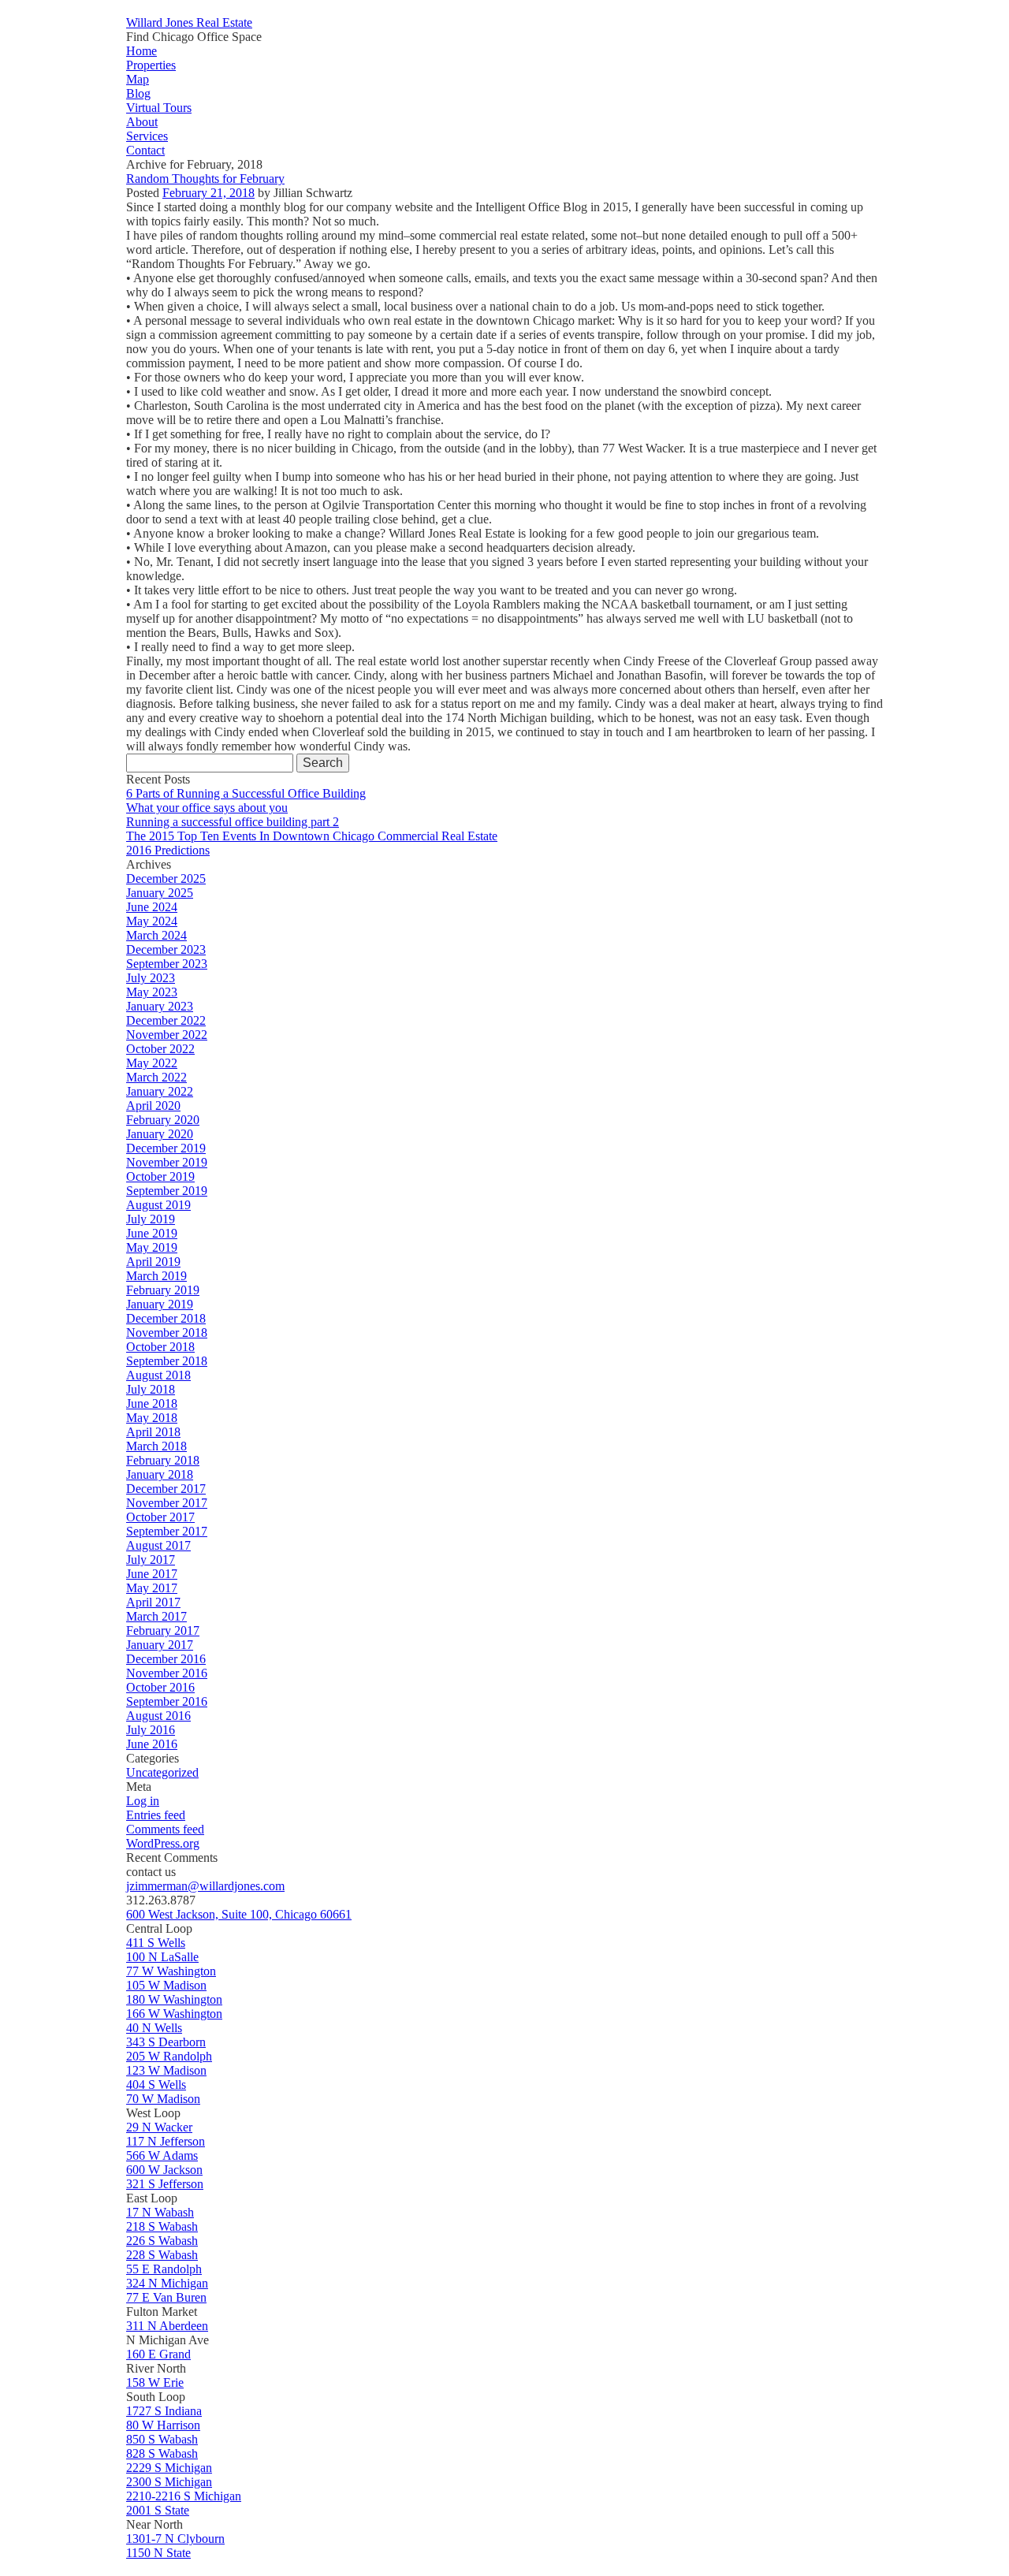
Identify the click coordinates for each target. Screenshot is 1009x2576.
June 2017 (152, 1574)
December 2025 (166, 879)
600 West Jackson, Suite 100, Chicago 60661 (239, 1914)
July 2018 (151, 1389)
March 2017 (156, 1616)
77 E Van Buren (166, 2297)
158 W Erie (155, 2382)
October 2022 (160, 1049)
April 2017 (153, 1602)
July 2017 (151, 1560)
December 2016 (166, 1659)
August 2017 (158, 1545)
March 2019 (156, 1276)
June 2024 (152, 907)
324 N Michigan (167, 2283)
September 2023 (167, 964)
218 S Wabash (162, 2226)
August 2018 (158, 1375)
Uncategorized (162, 1772)
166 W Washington (174, 2014)
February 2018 (163, 1460)
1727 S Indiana (164, 2411)
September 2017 (167, 1531)
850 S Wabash (162, 2439)
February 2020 (163, 1120)
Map (138, 79)
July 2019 (151, 1219)
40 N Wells (154, 2028)
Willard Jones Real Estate (189, 22)
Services (147, 136)
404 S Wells (156, 2085)
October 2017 (160, 1517)
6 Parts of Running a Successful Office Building (246, 793)
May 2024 (152, 921)
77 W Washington (171, 1971)
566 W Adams (162, 2155)
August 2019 (158, 1205)
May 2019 (152, 1247)
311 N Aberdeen (167, 2326)
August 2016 (158, 1716)
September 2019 (167, 1191)
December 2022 (166, 1020)
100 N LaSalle (162, 1957)
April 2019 (153, 1262)
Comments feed (165, 1829)
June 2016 (152, 1744)
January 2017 (160, 1645)
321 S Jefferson (165, 2184)
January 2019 (160, 1304)
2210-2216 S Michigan (184, 2496)
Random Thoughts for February (205, 179)
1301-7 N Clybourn (175, 2539)
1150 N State (158, 2553)
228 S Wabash (162, 2255)
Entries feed (156, 1815)
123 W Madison (166, 2070)
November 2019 (167, 1162)
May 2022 (152, 1063)
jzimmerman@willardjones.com (205, 1886)
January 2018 (160, 1474)
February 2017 (163, 1630)
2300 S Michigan (169, 2482)
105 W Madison (166, 1985)
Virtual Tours (159, 108)
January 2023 (160, 1006)
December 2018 (166, 1318)
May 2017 (152, 1588)
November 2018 (167, 1333)
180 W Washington (174, 1999)
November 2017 (167, 1503)
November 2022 (167, 1035)
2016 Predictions (168, 850)
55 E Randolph (164, 2269)
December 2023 (166, 949)
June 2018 (152, 1403)
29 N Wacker (159, 2127)
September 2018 (167, 1361)
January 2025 (160, 893)
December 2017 (166, 1489)
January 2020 (160, 1134)
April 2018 (153, 1432)
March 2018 (156, 1446)
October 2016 (160, 1687)
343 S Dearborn (166, 2042)
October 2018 (160, 1347)
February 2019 (163, 1290)
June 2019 (152, 1233)
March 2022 (156, 1077)
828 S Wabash (162, 2453)
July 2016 (151, 1730)
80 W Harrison (163, 2425)
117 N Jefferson (166, 2141)
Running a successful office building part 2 (233, 822)
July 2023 (151, 978)
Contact (145, 150)
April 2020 (153, 1106)
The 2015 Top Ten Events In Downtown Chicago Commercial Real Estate (312, 836)
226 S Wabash (162, 2241)
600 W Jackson (164, 2170)
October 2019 (160, 1176)
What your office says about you (207, 808)
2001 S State (158, 2510)
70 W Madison (163, 2099)
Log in (143, 1801)
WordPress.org (163, 1843)
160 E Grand (158, 2354)
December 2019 (166, 1148)
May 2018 (152, 1418)
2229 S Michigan (169, 2468)
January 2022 (160, 1091)
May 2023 (152, 992)
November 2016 (167, 1673)
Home (141, 51)
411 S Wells (156, 1943)
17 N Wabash (160, 2212)
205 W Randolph (169, 2056)
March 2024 (156, 935)
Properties (151, 65)
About (142, 122)
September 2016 (167, 1701)
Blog (138, 93)
